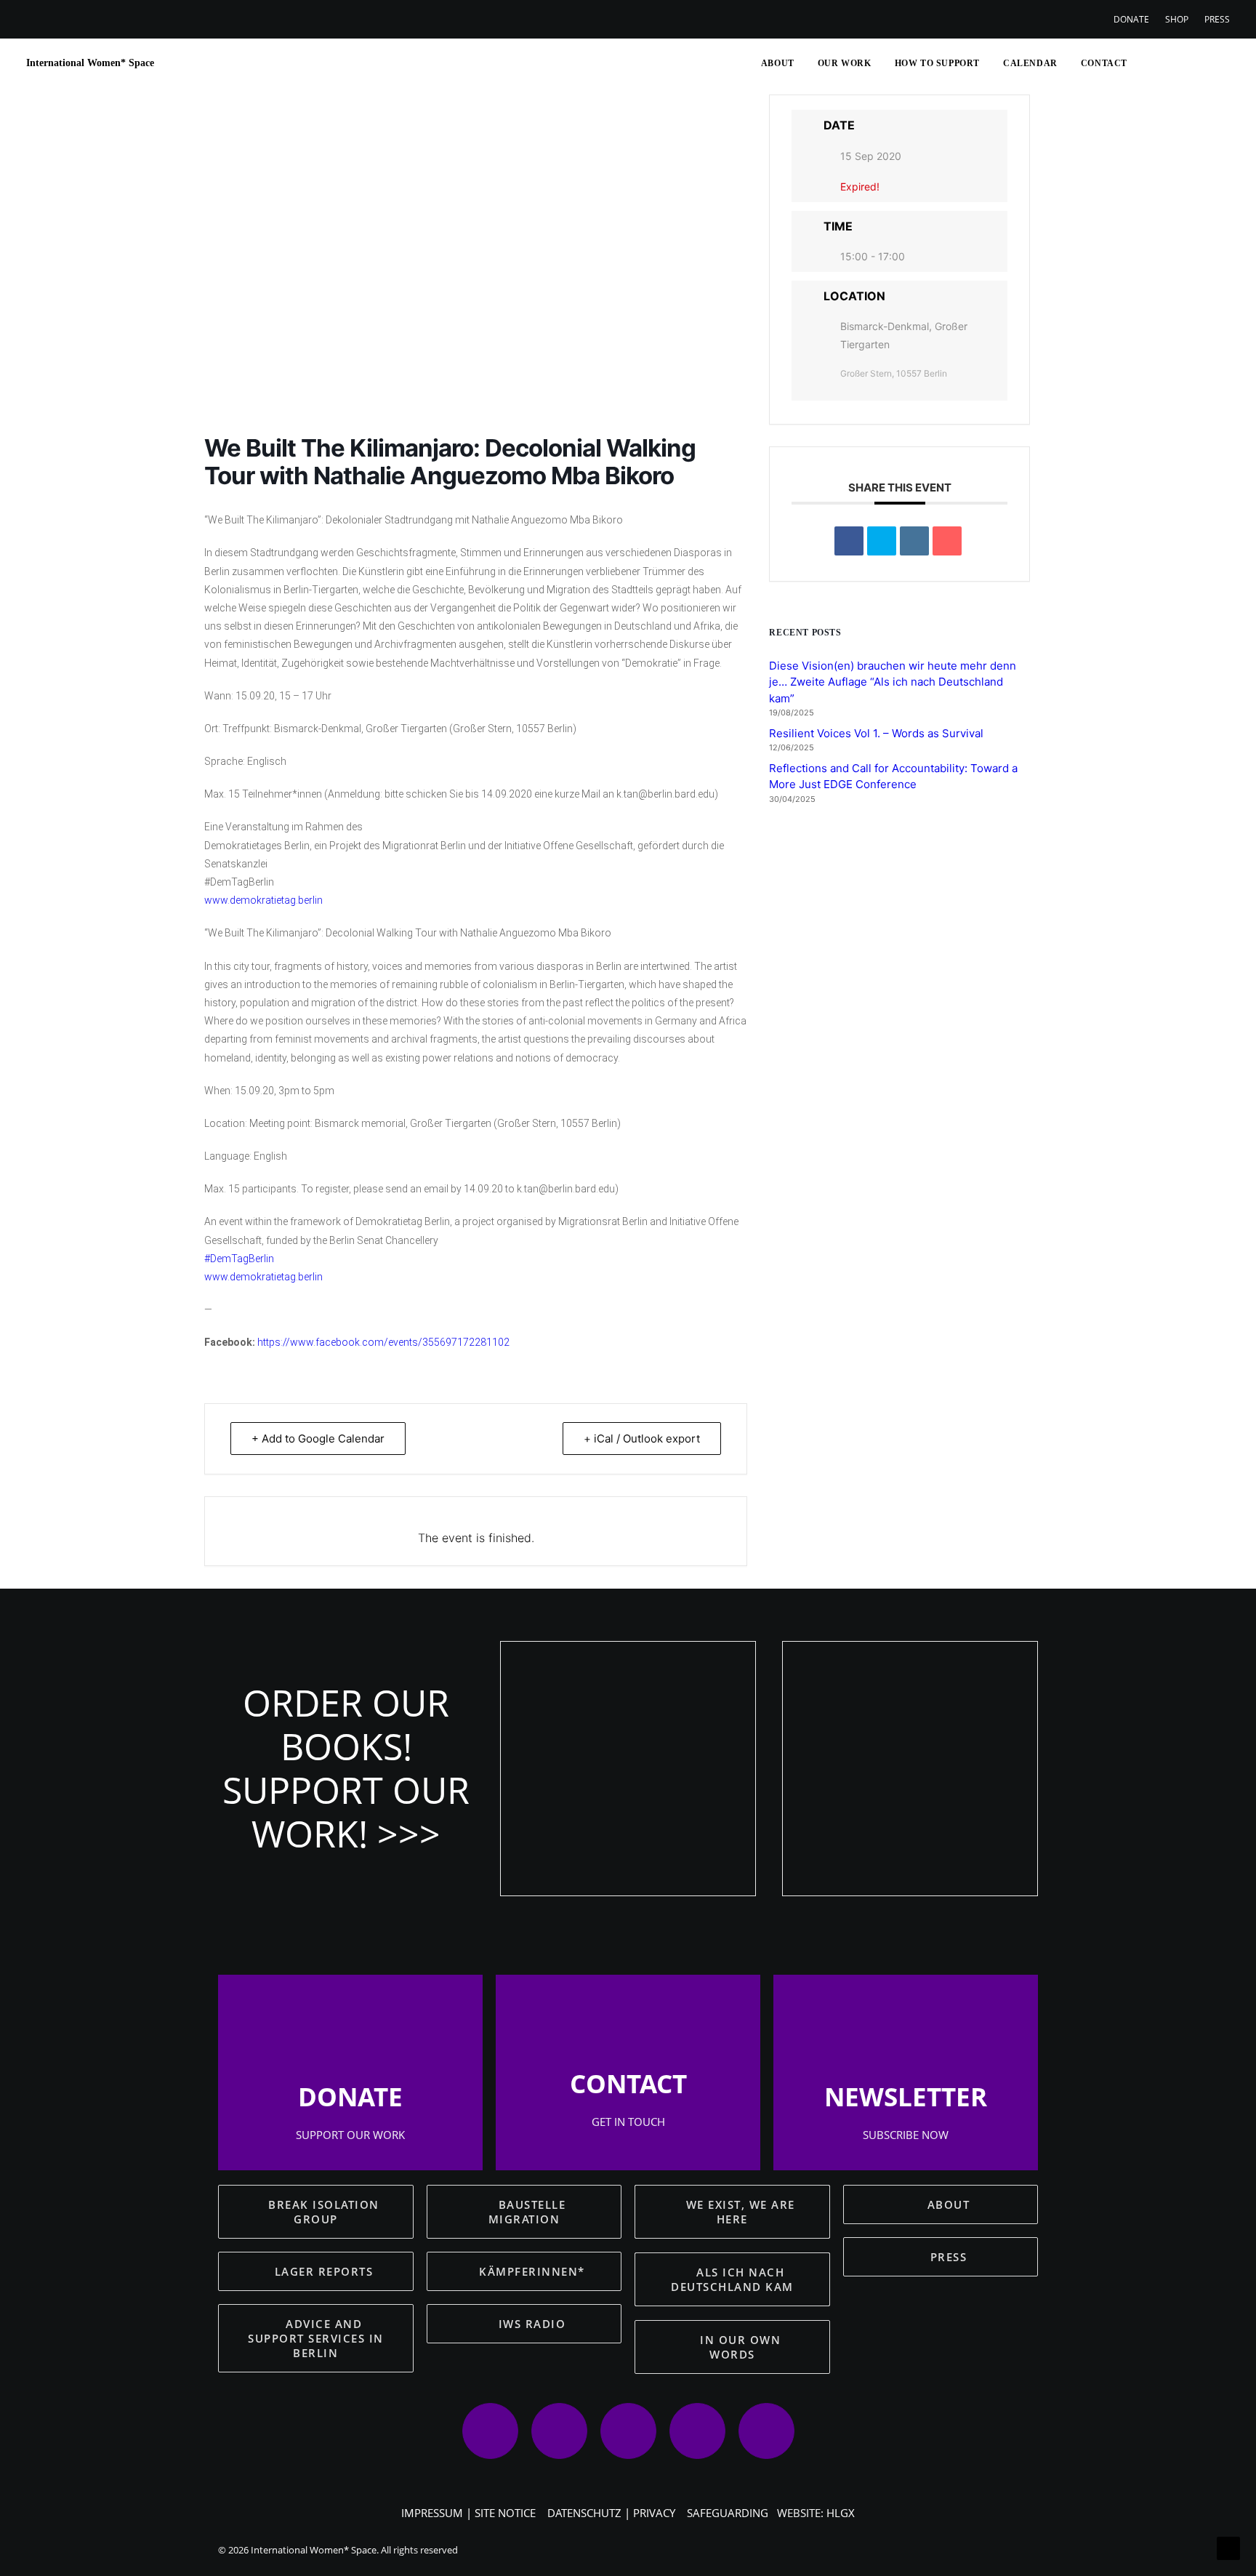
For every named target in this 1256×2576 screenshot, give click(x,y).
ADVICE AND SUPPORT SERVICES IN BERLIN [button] (318, 2338)
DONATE (1131, 19)
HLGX (841, 2513)
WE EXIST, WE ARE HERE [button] (743, 2212)
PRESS (1217, 19)
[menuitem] (1135, 19)
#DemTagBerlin (239, 1259)
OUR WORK (845, 63)
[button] (1147, 63)
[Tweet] (882, 541)
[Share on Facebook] (849, 541)
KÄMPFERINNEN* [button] (532, 2271)
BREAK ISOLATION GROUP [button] (326, 2212)
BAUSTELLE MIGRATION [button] (529, 2212)
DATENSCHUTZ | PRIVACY (611, 2513)
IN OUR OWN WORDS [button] (742, 2347)
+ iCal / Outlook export (642, 1439)
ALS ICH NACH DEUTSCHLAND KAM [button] (732, 2279)
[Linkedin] (914, 541)
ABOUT (778, 63)
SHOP (1177, 19)
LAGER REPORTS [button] (324, 2271)
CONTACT (1104, 63)
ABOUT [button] (949, 2204)
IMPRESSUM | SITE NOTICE (468, 2513)
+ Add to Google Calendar (318, 1439)
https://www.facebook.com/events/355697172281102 (383, 1342)
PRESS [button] (949, 2257)
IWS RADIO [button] (532, 2324)
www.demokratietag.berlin (263, 900)
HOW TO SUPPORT (937, 63)
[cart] (1219, 63)
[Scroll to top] (1228, 2547)
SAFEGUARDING (728, 2513)
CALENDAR (1030, 63)
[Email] (947, 541)
